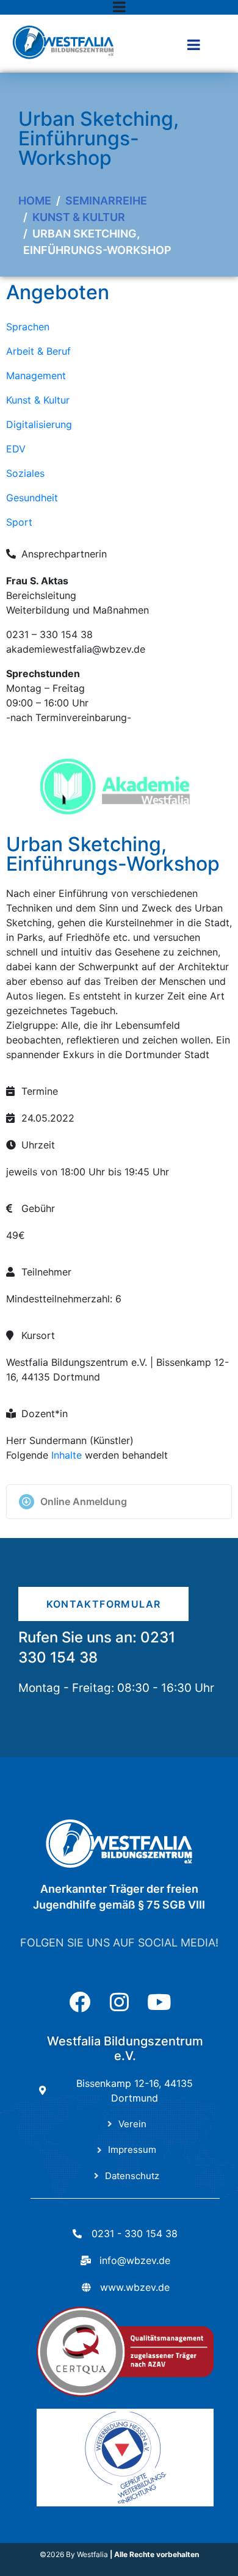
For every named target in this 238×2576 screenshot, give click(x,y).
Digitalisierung (39, 424)
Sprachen (28, 327)
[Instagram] (119, 2002)
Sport (19, 522)
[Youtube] (159, 2002)
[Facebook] (80, 2002)
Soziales (25, 473)
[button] (119, 1502)
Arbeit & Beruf (38, 351)
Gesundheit (32, 498)
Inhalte (67, 1455)
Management (36, 376)
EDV (16, 449)
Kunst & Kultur (38, 400)
